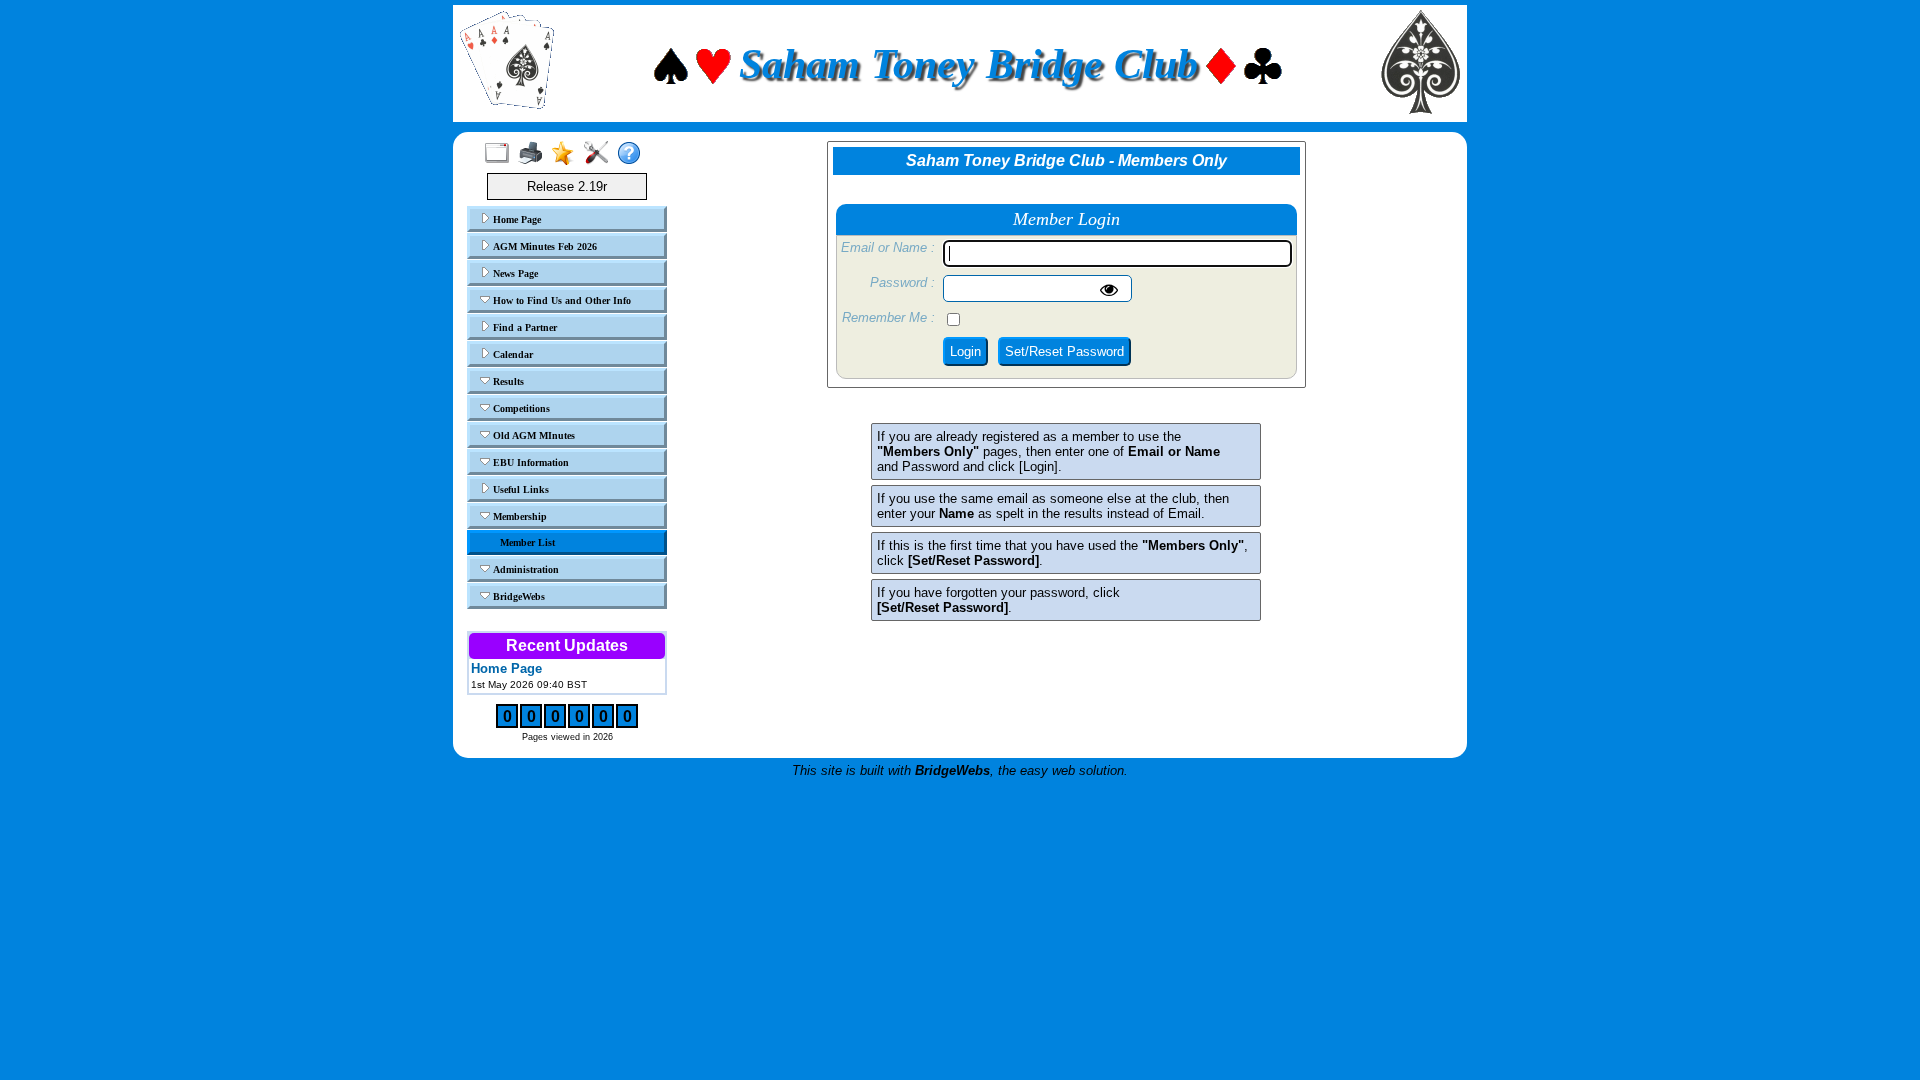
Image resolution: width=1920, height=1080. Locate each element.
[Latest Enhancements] (567, 154)
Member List (527, 542)
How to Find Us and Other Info (560, 300)
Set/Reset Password (1064, 351)
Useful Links (519, 489)
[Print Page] (534, 154)
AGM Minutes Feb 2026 (543, 246)
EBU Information (529, 462)
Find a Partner (523, 327)
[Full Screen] (501, 154)
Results (507, 381)
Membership (518, 516)
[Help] (633, 154)
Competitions (520, 408)
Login (965, 351)
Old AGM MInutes (532, 435)
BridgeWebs (517, 596)
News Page (514, 273)
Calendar (511, 354)
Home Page (515, 219)
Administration (524, 569)
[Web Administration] (600, 154)
